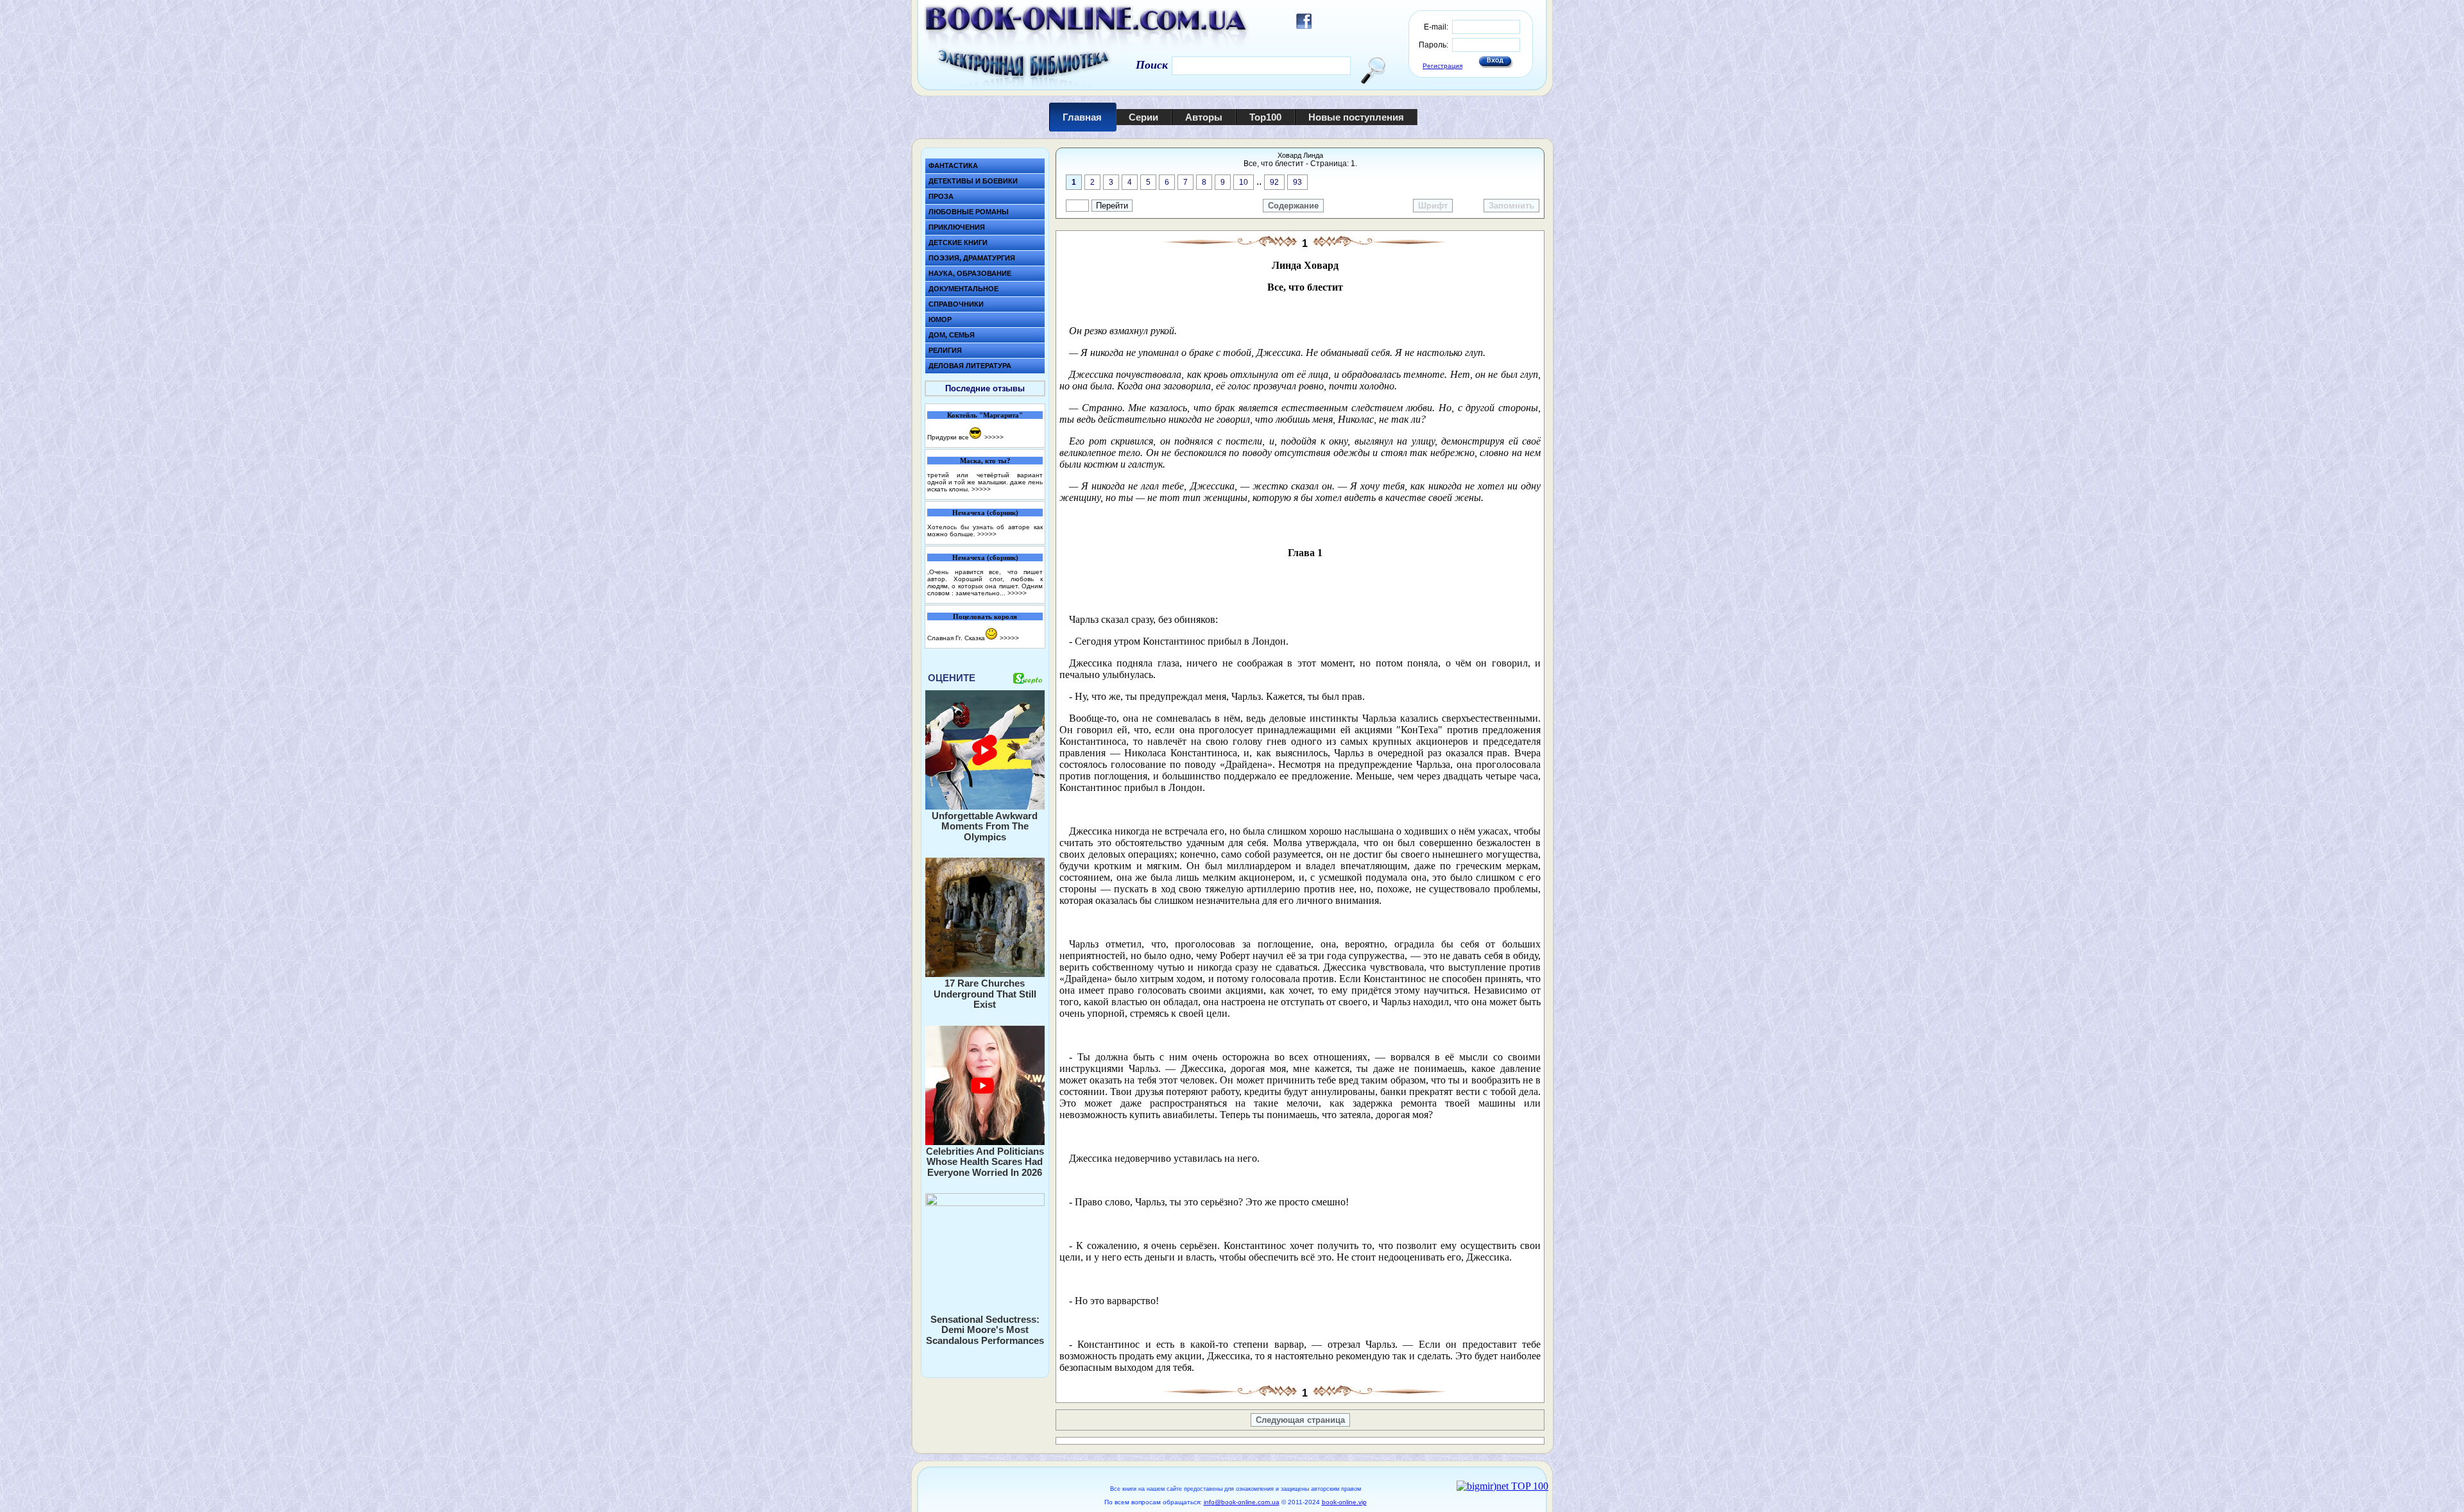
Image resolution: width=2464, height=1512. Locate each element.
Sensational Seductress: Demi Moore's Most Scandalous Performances (985, 1330)
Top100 (1265, 117)
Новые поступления (1356, 117)
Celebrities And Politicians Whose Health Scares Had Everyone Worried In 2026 (985, 1162)
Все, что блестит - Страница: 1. (1300, 164)
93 (1297, 182)
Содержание (1293, 206)
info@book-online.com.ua (1242, 1502)
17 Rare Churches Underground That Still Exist (985, 994)
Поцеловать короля (985, 616)
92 (1274, 182)
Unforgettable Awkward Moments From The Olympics (985, 826)
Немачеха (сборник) (985, 513)
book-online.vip (1344, 1502)
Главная (1082, 117)
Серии (1143, 117)
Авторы (1204, 117)
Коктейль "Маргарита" (985, 415)
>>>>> (994, 437)
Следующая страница (1300, 1420)
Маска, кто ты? (985, 461)
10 (1244, 182)
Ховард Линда (1300, 155)
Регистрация (1442, 66)
